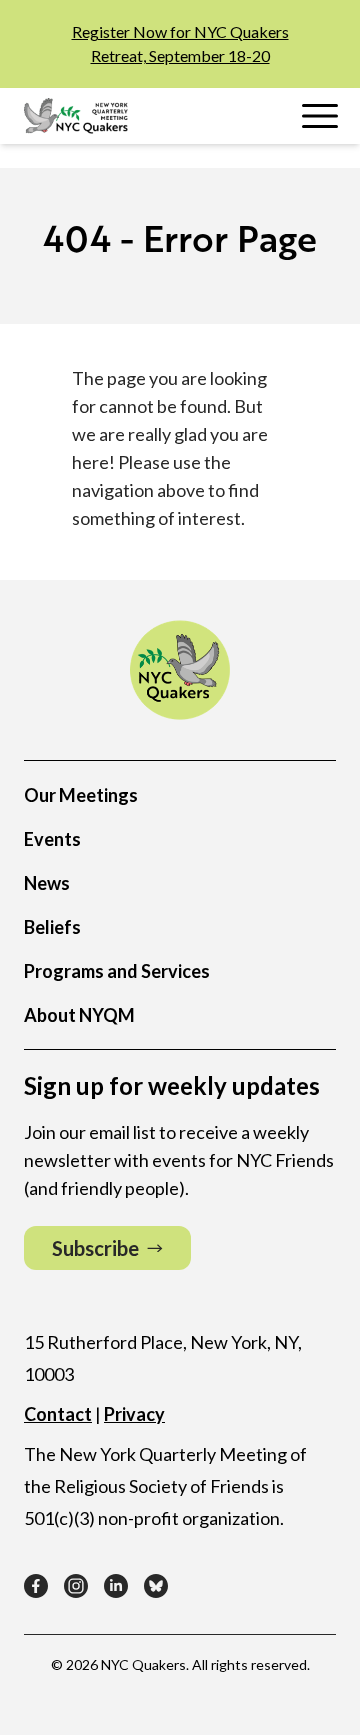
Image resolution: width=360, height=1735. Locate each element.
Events (52, 839)
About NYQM (79, 1015)
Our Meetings (81, 795)
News (47, 883)
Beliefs (52, 927)
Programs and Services (117, 971)
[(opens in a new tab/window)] (36, 1586)
